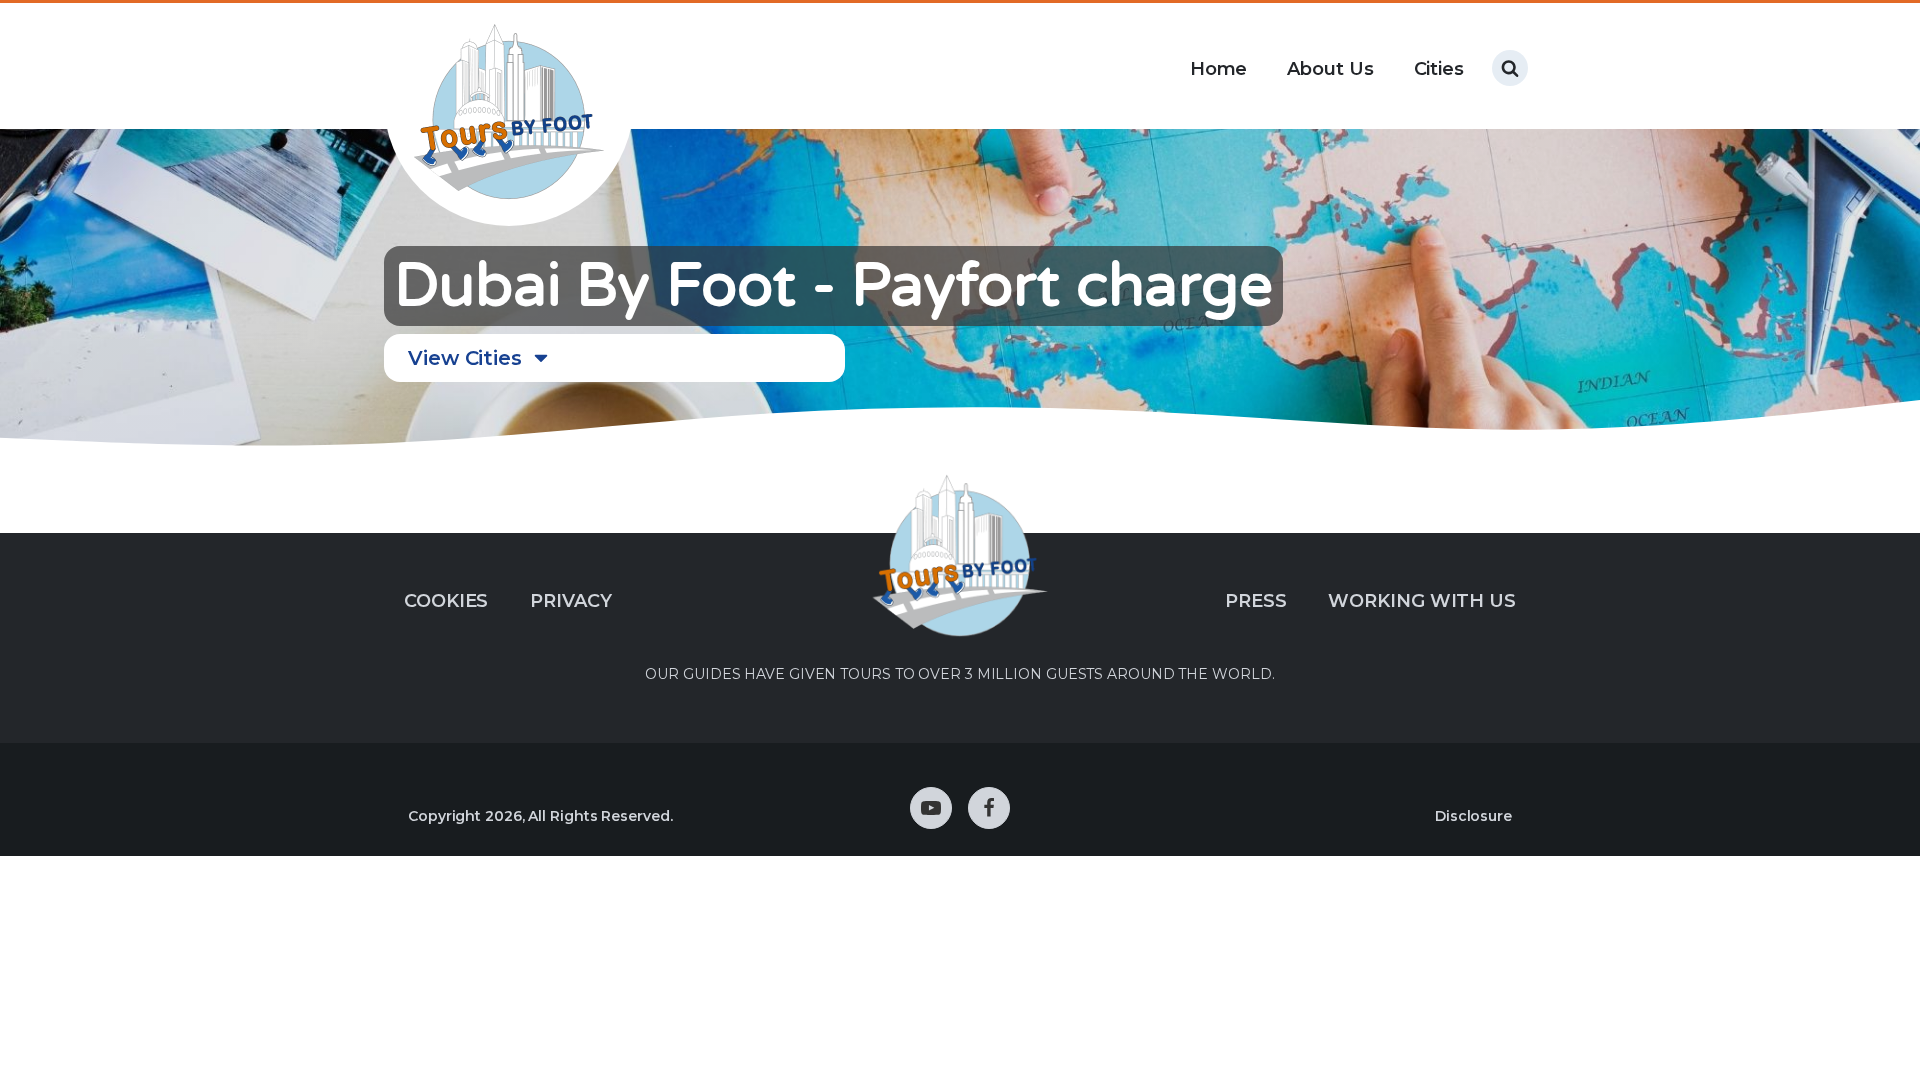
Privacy (570, 601)
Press (1256, 601)
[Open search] (1510, 68)
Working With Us (1422, 601)
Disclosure (1473, 816)
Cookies (446, 601)
